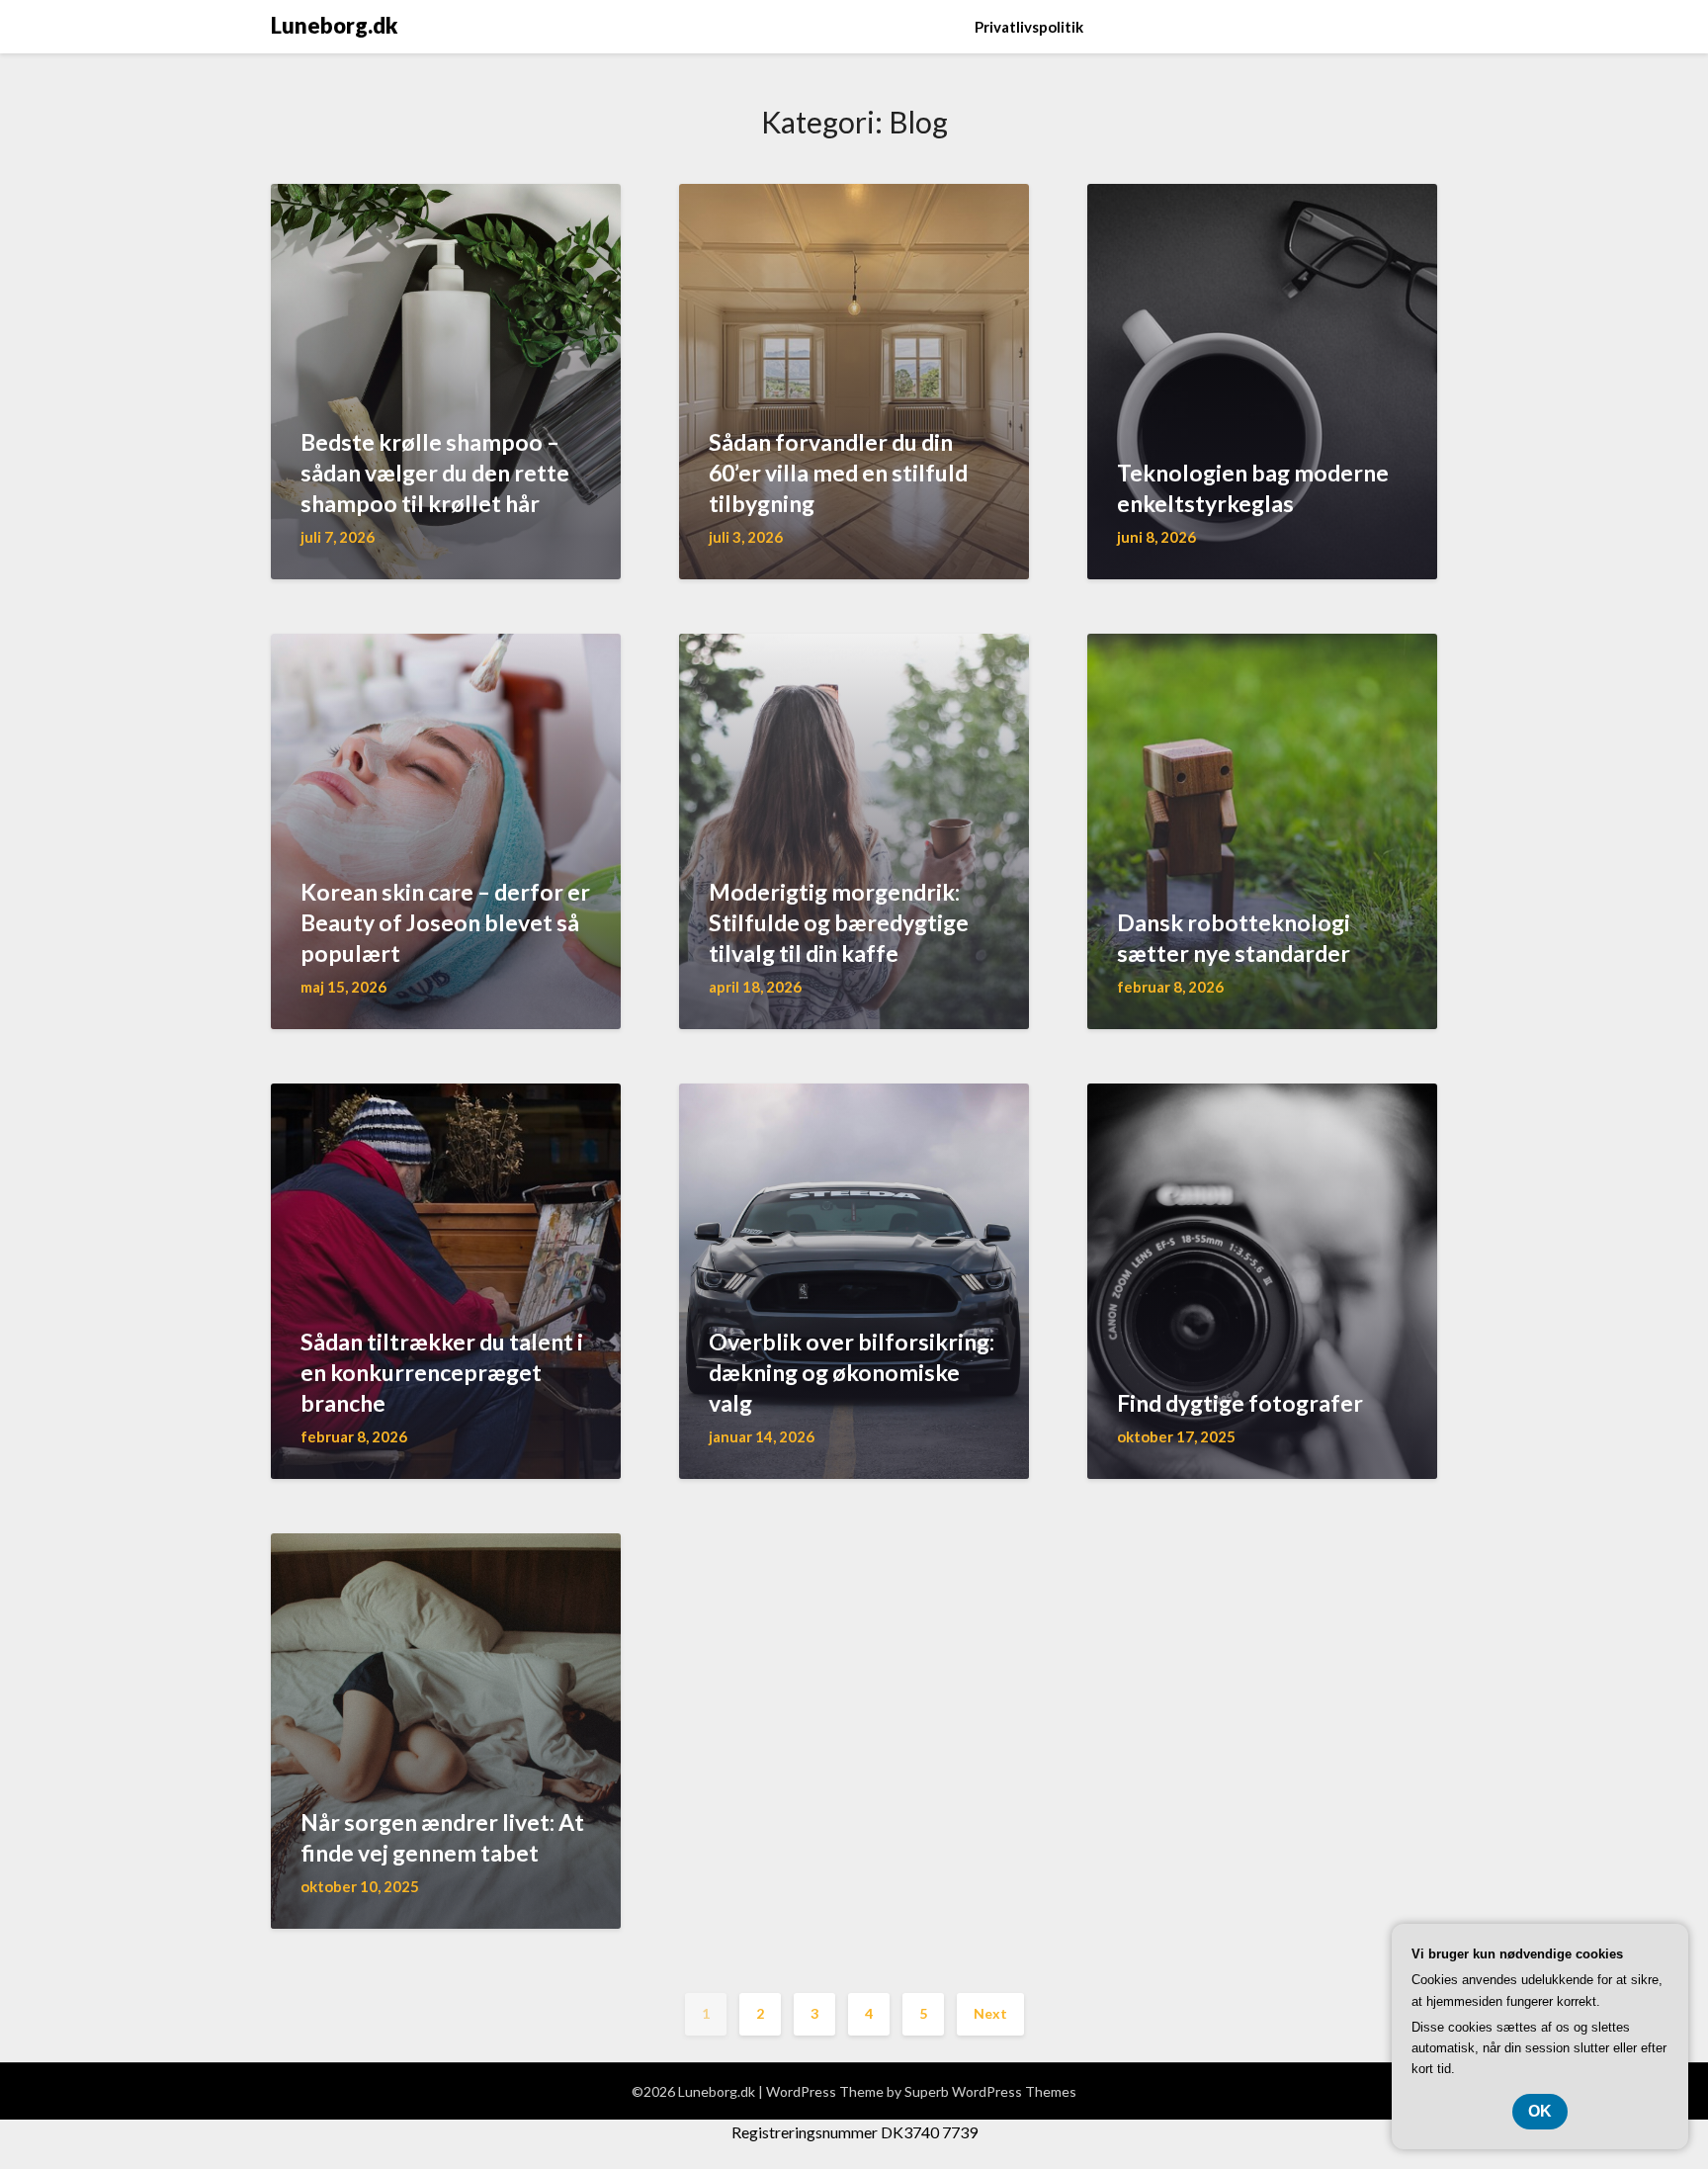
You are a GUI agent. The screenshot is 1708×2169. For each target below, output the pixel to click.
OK (1540, 2111)
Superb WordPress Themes (990, 2091)
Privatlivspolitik (1029, 27)
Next (990, 2013)
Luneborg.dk (334, 25)
